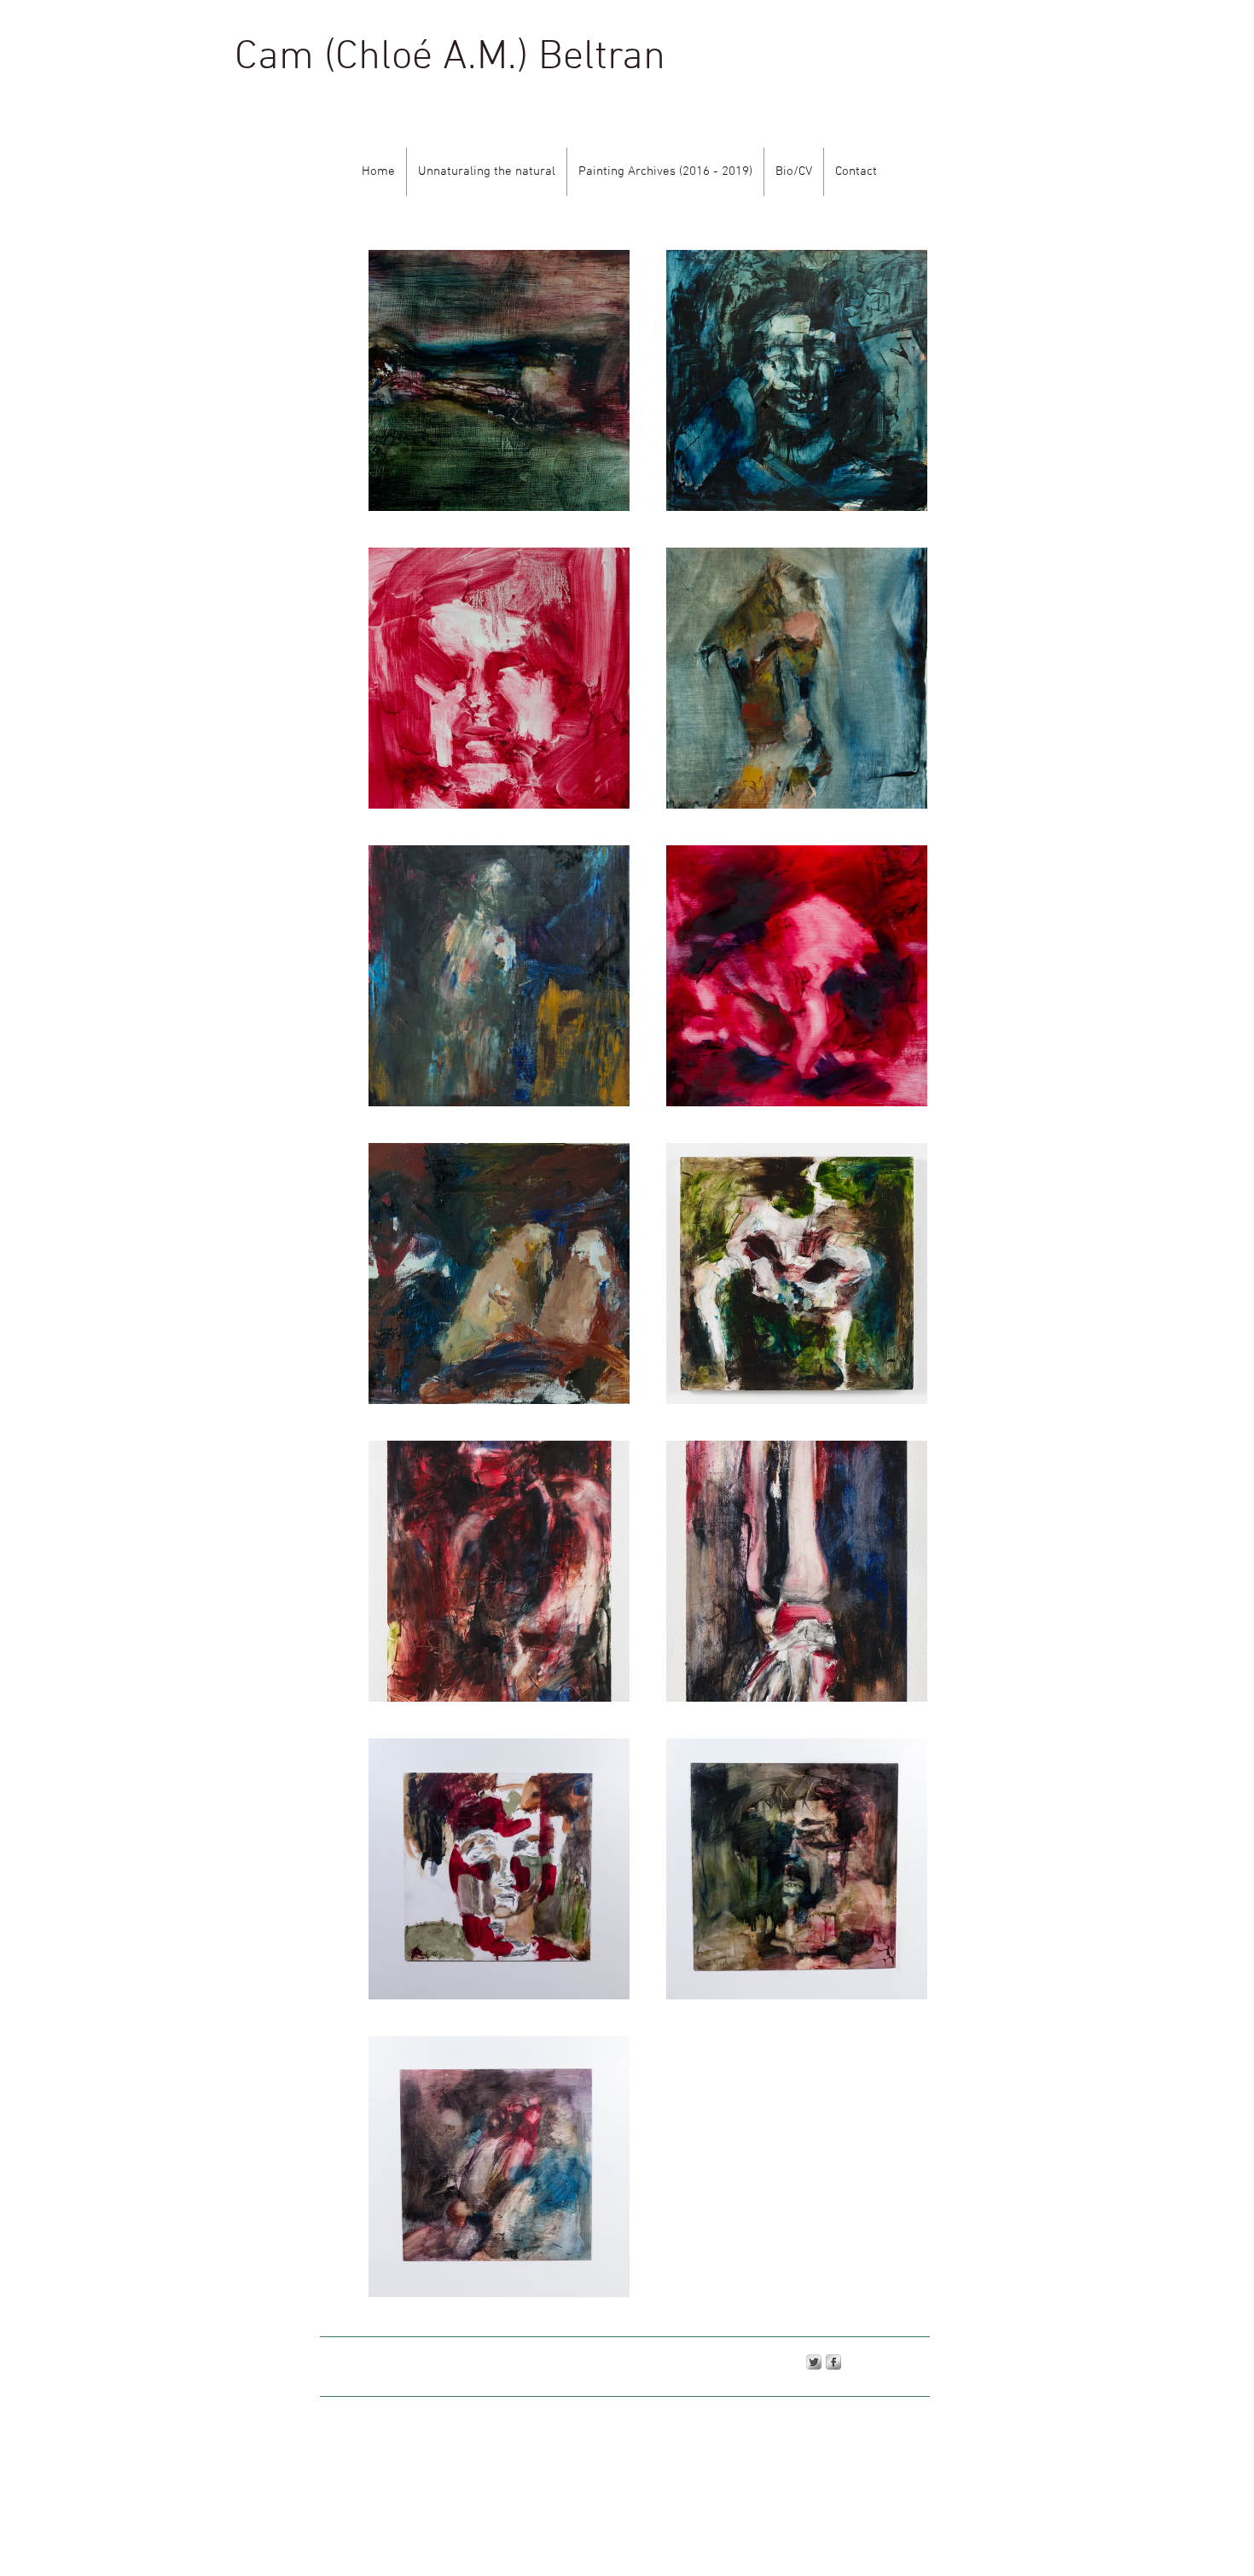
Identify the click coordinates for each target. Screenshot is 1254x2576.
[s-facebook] (833, 2362)
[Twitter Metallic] (814, 2362)
